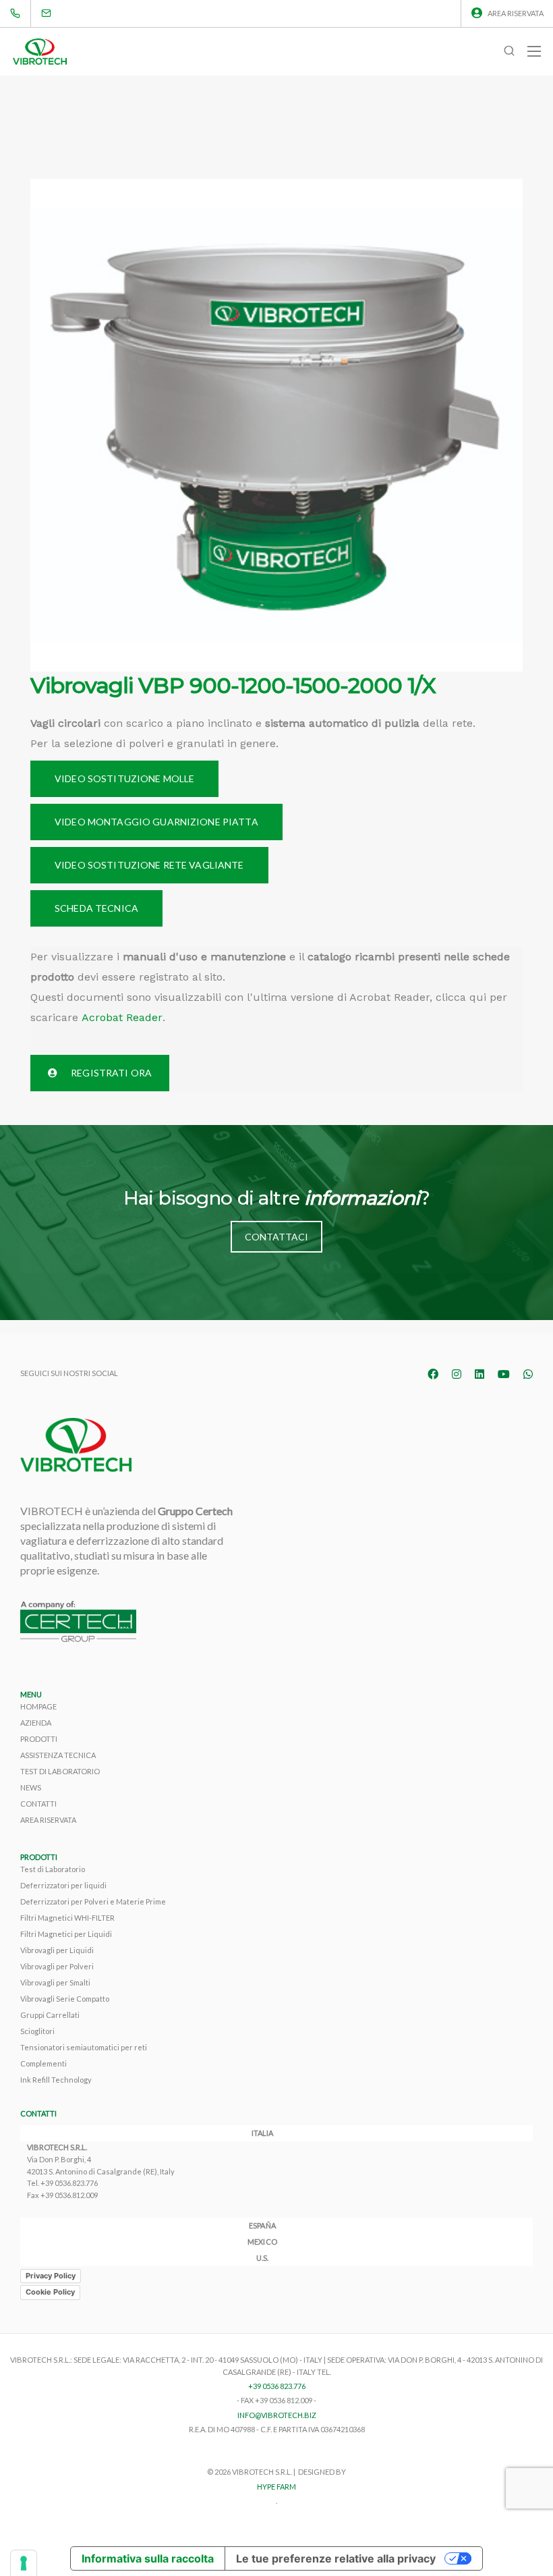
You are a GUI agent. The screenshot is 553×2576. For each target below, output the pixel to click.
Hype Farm (276, 2487)
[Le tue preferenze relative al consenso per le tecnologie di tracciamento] (24, 2563)
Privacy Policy (51, 2276)
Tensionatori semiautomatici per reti (84, 2047)
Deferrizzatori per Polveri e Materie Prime (93, 1901)
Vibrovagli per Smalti (55, 1982)
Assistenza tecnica (58, 1755)
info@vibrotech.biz (277, 2415)
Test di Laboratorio (60, 1771)
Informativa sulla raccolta (148, 2558)
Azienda (36, 1723)
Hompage (38, 1706)
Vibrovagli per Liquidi (57, 1950)
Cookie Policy (50, 2292)
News (31, 1787)
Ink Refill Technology (56, 2080)
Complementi (43, 2063)
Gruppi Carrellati (50, 2015)
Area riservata (516, 13)
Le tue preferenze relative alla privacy (336, 2558)
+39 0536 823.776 (277, 2386)
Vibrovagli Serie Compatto (65, 1999)
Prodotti (39, 1739)
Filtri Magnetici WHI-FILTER (67, 1918)
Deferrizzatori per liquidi (63, 1885)
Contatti (38, 1804)
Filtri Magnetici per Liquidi (66, 1934)
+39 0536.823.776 (69, 2183)
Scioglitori (37, 2031)
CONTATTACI (276, 1237)
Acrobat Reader (122, 1017)
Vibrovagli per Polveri (57, 1966)
